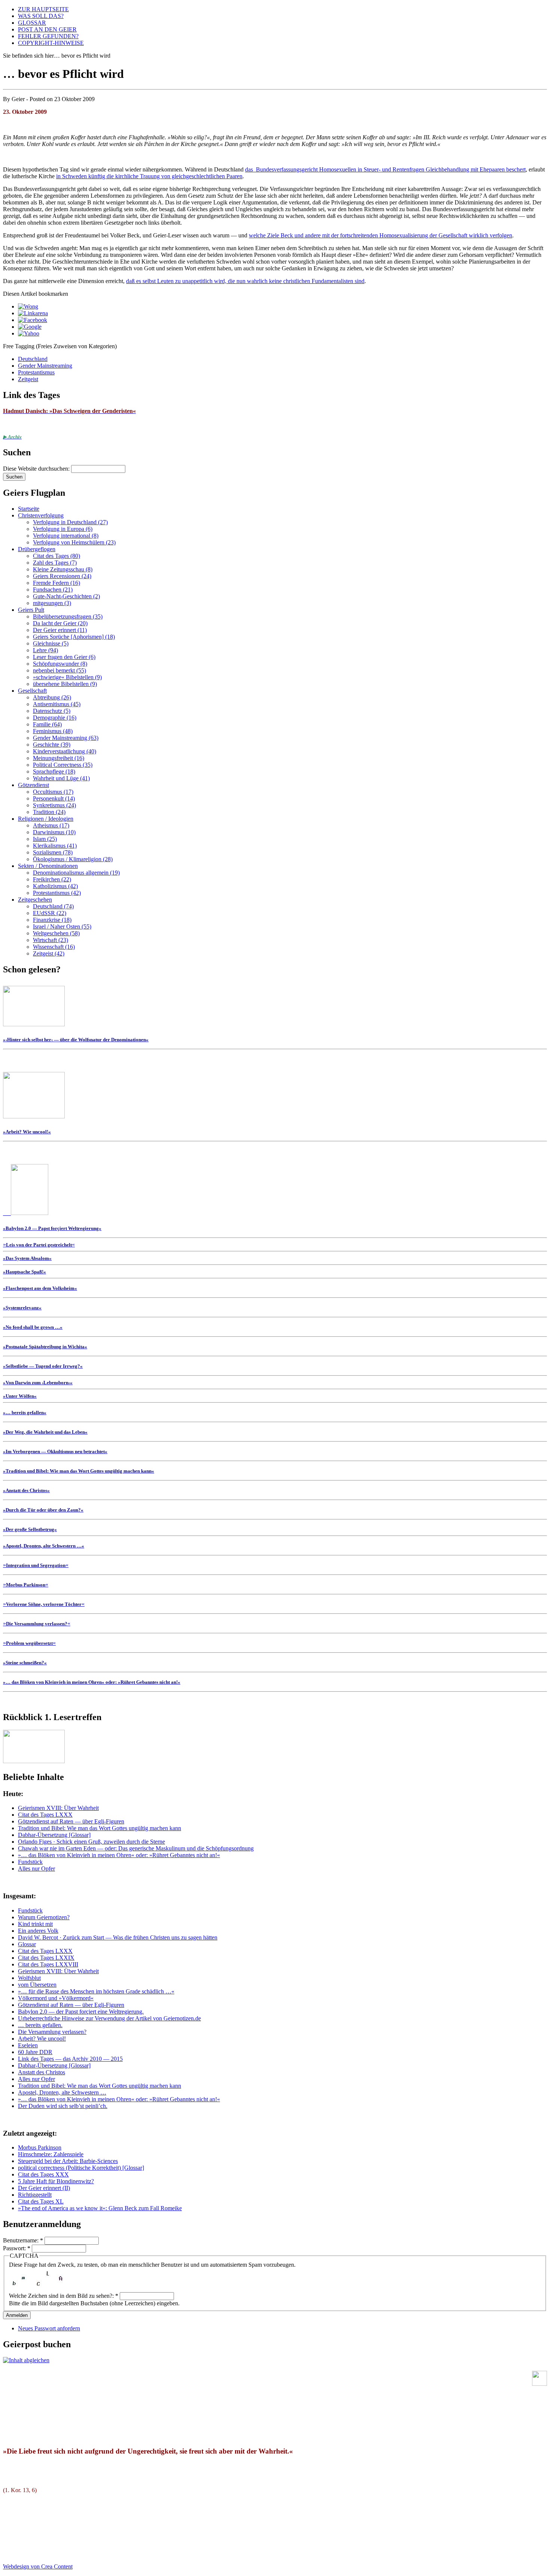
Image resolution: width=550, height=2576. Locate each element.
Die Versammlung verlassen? (52, 2032)
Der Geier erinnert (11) (60, 630)
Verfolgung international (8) (66, 536)
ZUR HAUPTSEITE (43, 9)
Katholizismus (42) (55, 886)
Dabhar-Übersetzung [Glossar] (54, 1835)
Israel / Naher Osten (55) (62, 926)
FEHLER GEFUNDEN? (48, 36)
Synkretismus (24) (54, 805)
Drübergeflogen (37, 549)
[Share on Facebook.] (33, 320)
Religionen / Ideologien (46, 819)
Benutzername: (23, 2240)
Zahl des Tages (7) (55, 563)
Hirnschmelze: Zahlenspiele (51, 2154)
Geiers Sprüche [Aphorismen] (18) (74, 637)
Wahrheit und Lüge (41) (61, 778)
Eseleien (28, 2045)
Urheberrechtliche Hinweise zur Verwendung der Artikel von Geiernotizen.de (109, 2018)
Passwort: (17, 2248)
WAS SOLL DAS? (41, 16)
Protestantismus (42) (57, 893)
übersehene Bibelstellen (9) (65, 684)
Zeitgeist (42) (49, 953)
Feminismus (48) (53, 731)
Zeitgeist (28, 379)
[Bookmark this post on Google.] (30, 327)
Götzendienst (33, 785)
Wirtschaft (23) (51, 940)
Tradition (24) (49, 812)
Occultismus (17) (53, 792)
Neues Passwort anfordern (49, 2328)
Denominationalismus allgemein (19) (76, 873)
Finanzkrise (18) (52, 920)
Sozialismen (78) (53, 852)
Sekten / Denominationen (48, 866)
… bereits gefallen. (40, 2025)
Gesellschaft (32, 691)
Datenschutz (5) (52, 711)
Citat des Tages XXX (43, 2174)
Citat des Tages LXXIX (46, 1958)
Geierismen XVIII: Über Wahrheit (58, 1808)
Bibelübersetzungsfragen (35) (68, 616)
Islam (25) (45, 839)
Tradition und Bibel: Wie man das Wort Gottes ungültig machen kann (100, 1828)
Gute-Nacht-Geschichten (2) (66, 596)
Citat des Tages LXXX (45, 1815)
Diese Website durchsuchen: (37, 469)
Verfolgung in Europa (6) (63, 529)
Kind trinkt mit (35, 1924)
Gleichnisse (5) (51, 643)
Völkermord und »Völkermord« (56, 1998)
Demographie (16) (55, 718)
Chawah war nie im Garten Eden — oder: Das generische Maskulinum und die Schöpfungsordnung (136, 1848)
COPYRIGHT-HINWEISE (51, 43)
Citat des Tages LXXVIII (48, 1964)
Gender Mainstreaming (45, 366)
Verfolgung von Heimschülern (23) (74, 542)
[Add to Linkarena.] (33, 313)
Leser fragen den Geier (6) (64, 657)
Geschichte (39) (52, 745)
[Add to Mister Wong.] (28, 306)
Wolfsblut (29, 1978)
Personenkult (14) (54, 798)
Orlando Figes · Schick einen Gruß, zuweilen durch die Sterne (91, 1842)
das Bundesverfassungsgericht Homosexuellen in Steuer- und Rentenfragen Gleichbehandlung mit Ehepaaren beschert (385, 169)
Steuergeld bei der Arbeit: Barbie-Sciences (68, 2161)
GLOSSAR (32, 23)
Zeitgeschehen (35, 900)
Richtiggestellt (35, 2195)
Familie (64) (47, 724)
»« (39, 1244)
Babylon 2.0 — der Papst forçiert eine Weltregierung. (81, 2012)
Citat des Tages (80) (56, 556)
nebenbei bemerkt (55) (59, 670)
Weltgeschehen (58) (56, 933)
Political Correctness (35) (63, 765)
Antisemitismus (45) (57, 704)
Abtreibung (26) (52, 697)
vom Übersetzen (37, 1985)
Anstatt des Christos (42, 2072)
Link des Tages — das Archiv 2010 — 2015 (70, 2059)
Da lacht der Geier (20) (60, 623)
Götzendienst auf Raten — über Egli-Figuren (71, 1821)
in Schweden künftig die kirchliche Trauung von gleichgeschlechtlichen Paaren (149, 176)
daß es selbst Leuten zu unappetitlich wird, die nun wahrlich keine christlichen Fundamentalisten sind (245, 281)
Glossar (27, 1944)
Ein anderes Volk (38, 1931)
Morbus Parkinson (40, 2147)
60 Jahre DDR (35, 2052)
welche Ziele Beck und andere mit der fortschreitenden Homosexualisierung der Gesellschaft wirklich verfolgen (381, 235)
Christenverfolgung (41, 515)
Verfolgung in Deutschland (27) (70, 522)
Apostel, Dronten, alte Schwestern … (62, 2092)
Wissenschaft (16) (54, 947)
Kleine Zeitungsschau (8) (63, 569)
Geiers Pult (31, 610)
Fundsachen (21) (53, 590)
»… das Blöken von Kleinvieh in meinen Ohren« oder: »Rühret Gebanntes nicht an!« (119, 1855)
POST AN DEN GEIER (47, 29)
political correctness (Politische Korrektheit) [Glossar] (81, 2168)
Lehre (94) (45, 650)
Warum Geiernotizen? (44, 1917)
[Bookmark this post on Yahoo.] (29, 333)
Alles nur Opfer (36, 1869)
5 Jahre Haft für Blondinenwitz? (56, 2181)
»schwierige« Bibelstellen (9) (67, 677)
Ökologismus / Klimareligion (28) (73, 859)
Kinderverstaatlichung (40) (65, 751)
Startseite (29, 509)
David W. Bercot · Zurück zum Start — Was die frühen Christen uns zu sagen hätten (118, 1937)
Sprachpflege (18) (54, 771)
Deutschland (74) (53, 906)
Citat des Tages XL (41, 2201)
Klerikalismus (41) (55, 846)
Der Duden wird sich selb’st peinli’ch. (63, 2106)
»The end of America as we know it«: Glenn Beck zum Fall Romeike (100, 2208)
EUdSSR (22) (50, 913)
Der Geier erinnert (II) (44, 2188)
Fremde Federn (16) (56, 583)
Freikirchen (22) (52, 879)
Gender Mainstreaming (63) (66, 738)
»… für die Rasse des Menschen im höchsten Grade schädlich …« (96, 1991)
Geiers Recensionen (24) (62, 576)
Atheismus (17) (51, 825)
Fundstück (30, 1862)
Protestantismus (36, 372)
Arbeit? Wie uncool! (42, 2039)
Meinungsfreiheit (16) (59, 758)
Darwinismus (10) (54, 832)
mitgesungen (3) (52, 603)
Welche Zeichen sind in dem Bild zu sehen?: (64, 2296)
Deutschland (33, 359)
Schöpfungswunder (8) (60, 664)
